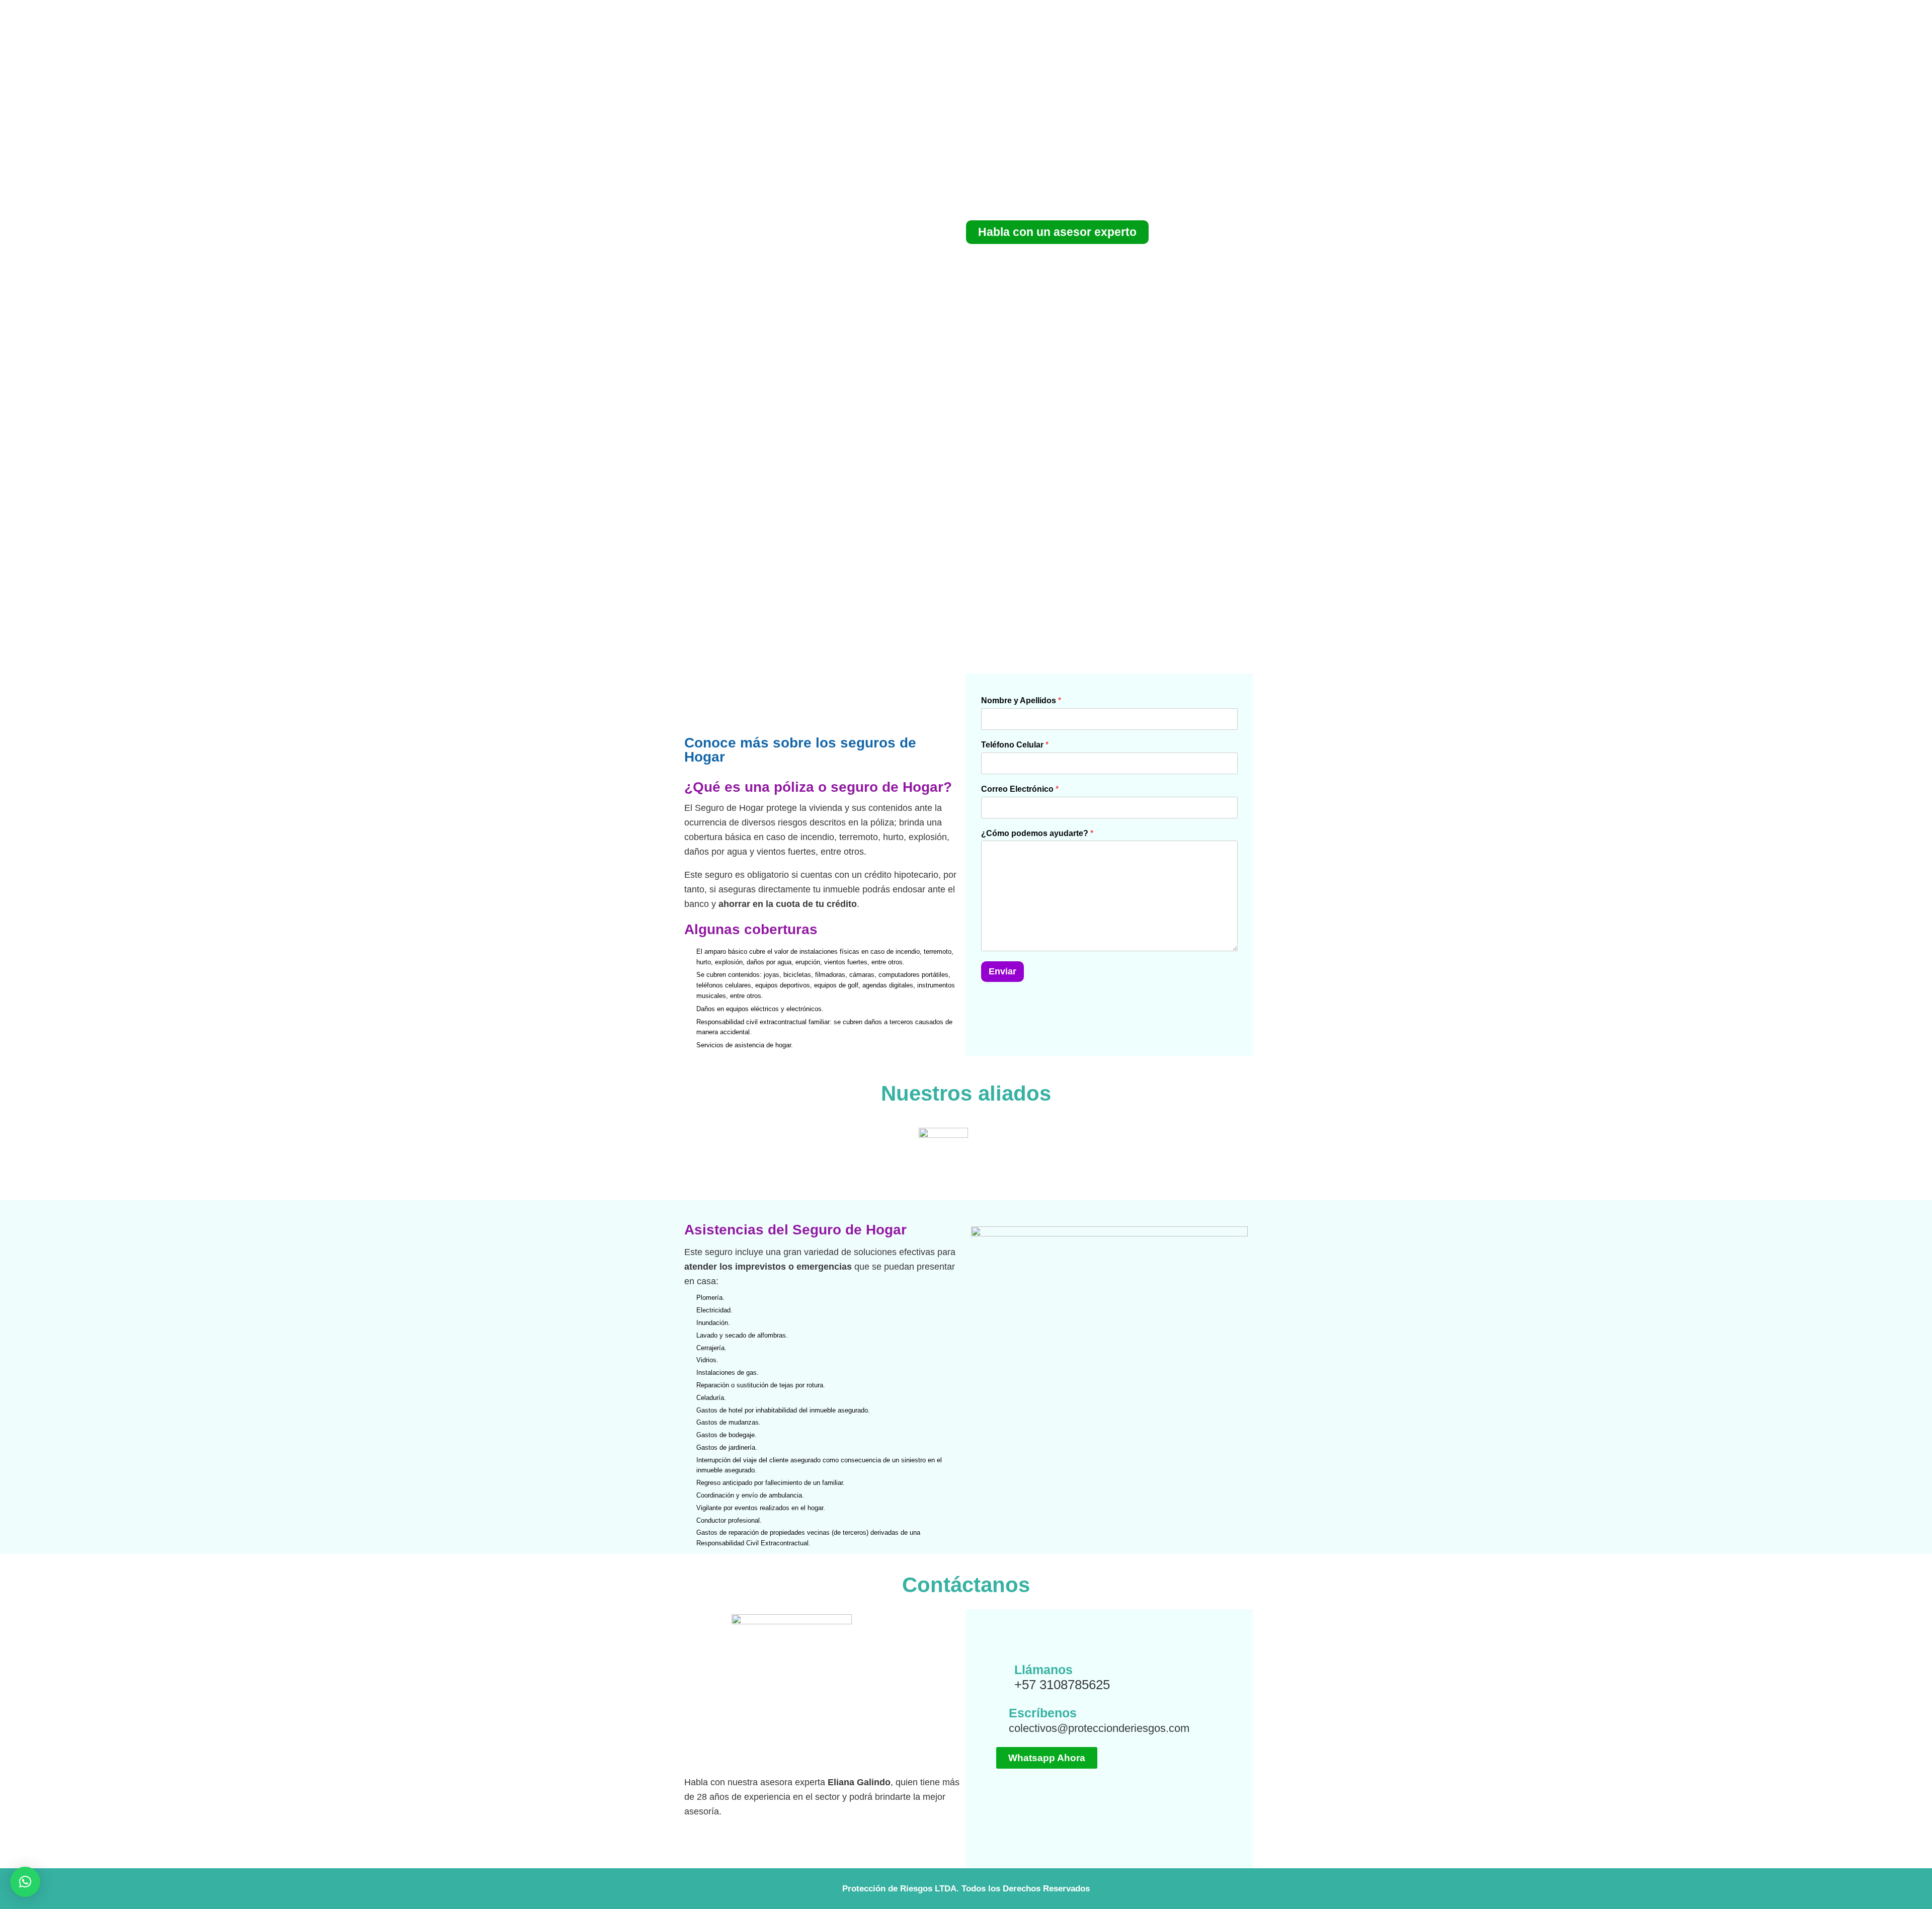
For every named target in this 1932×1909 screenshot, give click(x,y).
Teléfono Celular (1015, 745)
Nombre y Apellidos (1021, 700)
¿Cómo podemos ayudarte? (1037, 833)
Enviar (1002, 971)
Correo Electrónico (1020, 789)
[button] (25, 1882)
